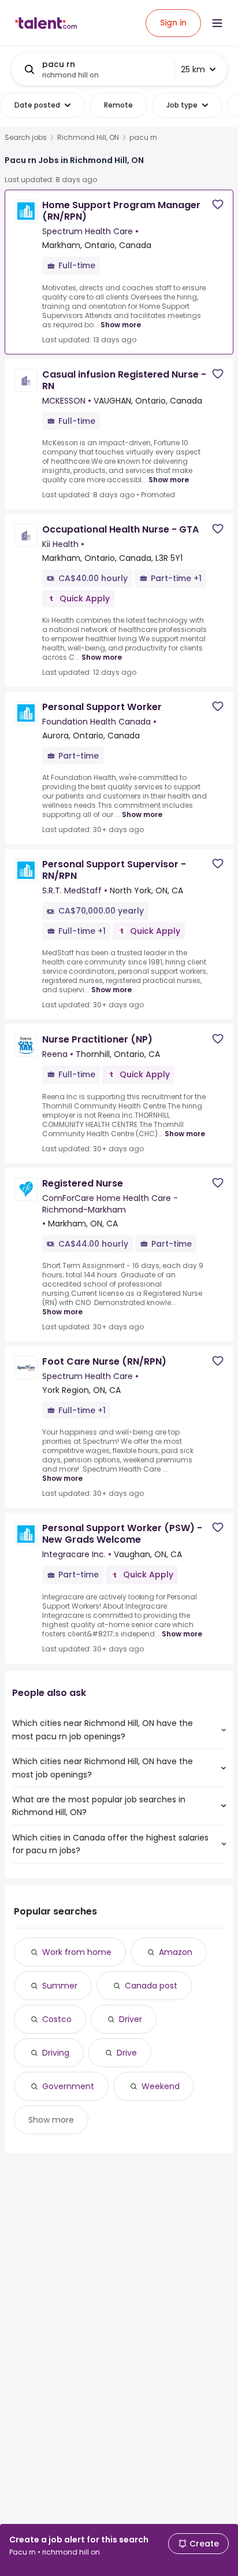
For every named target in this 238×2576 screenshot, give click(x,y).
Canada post (151, 1986)
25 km (193, 69)
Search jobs (26, 138)
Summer (60, 1986)
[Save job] (218, 204)
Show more (121, 325)
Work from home (77, 1952)
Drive (127, 2053)
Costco (57, 2019)
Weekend (161, 2086)
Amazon (176, 1952)
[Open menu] (217, 23)
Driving (56, 2053)
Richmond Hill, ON (88, 138)
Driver (131, 2019)
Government (68, 2086)
